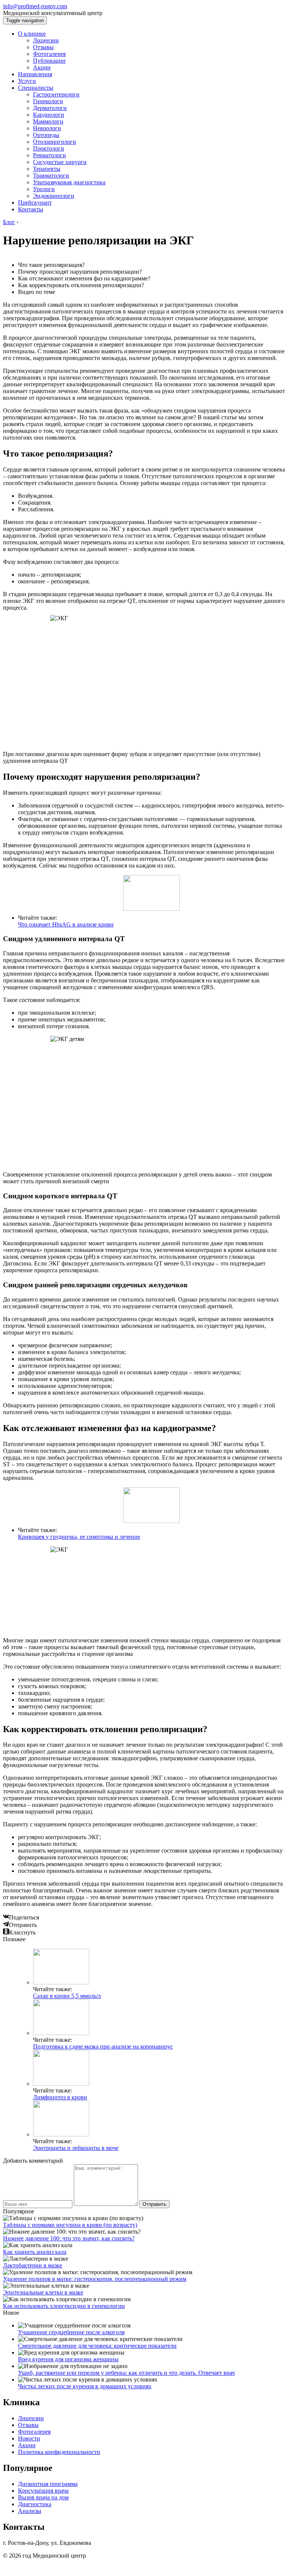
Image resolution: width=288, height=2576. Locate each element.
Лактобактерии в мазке (33, 2265)
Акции (42, 67)
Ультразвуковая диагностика (69, 182)
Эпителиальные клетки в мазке (43, 2292)
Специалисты (36, 88)
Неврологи (47, 128)
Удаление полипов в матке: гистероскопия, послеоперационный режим (95, 2279)
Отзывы (43, 47)
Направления (35, 74)
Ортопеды (46, 135)
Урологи (44, 189)
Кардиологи (49, 115)
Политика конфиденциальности (59, 2452)
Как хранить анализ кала (35, 2252)
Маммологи (48, 121)
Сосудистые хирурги (60, 162)
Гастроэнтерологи (56, 94)
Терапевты (47, 169)
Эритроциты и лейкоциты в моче (76, 2148)
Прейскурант (35, 203)
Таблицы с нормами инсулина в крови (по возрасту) (70, 2225)
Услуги (27, 81)
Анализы (30, 2511)
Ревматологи (49, 155)
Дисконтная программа (48, 2484)
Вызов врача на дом (43, 2497)
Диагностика (35, 2504)
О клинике (32, 34)
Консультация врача (43, 2491)
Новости (29, 2438)
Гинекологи (48, 101)
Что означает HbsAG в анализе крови (66, 924)
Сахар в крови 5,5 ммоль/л (67, 1996)
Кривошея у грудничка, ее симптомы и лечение (79, 1537)
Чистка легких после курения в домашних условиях (85, 2386)
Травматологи (51, 175)
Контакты (31, 209)
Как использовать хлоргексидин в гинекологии (64, 2306)
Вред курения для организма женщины (68, 2359)
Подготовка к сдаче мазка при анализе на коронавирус (103, 2046)
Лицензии (46, 40)
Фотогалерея (49, 54)
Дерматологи (50, 108)
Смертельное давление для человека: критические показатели (97, 2346)
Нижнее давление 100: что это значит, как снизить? (69, 2238)
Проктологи (49, 148)
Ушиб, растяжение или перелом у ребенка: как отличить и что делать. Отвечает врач (126, 2373)
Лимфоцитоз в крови (60, 2097)
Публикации (49, 61)
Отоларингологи (55, 142)
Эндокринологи (54, 196)
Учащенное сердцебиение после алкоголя (71, 2332)
